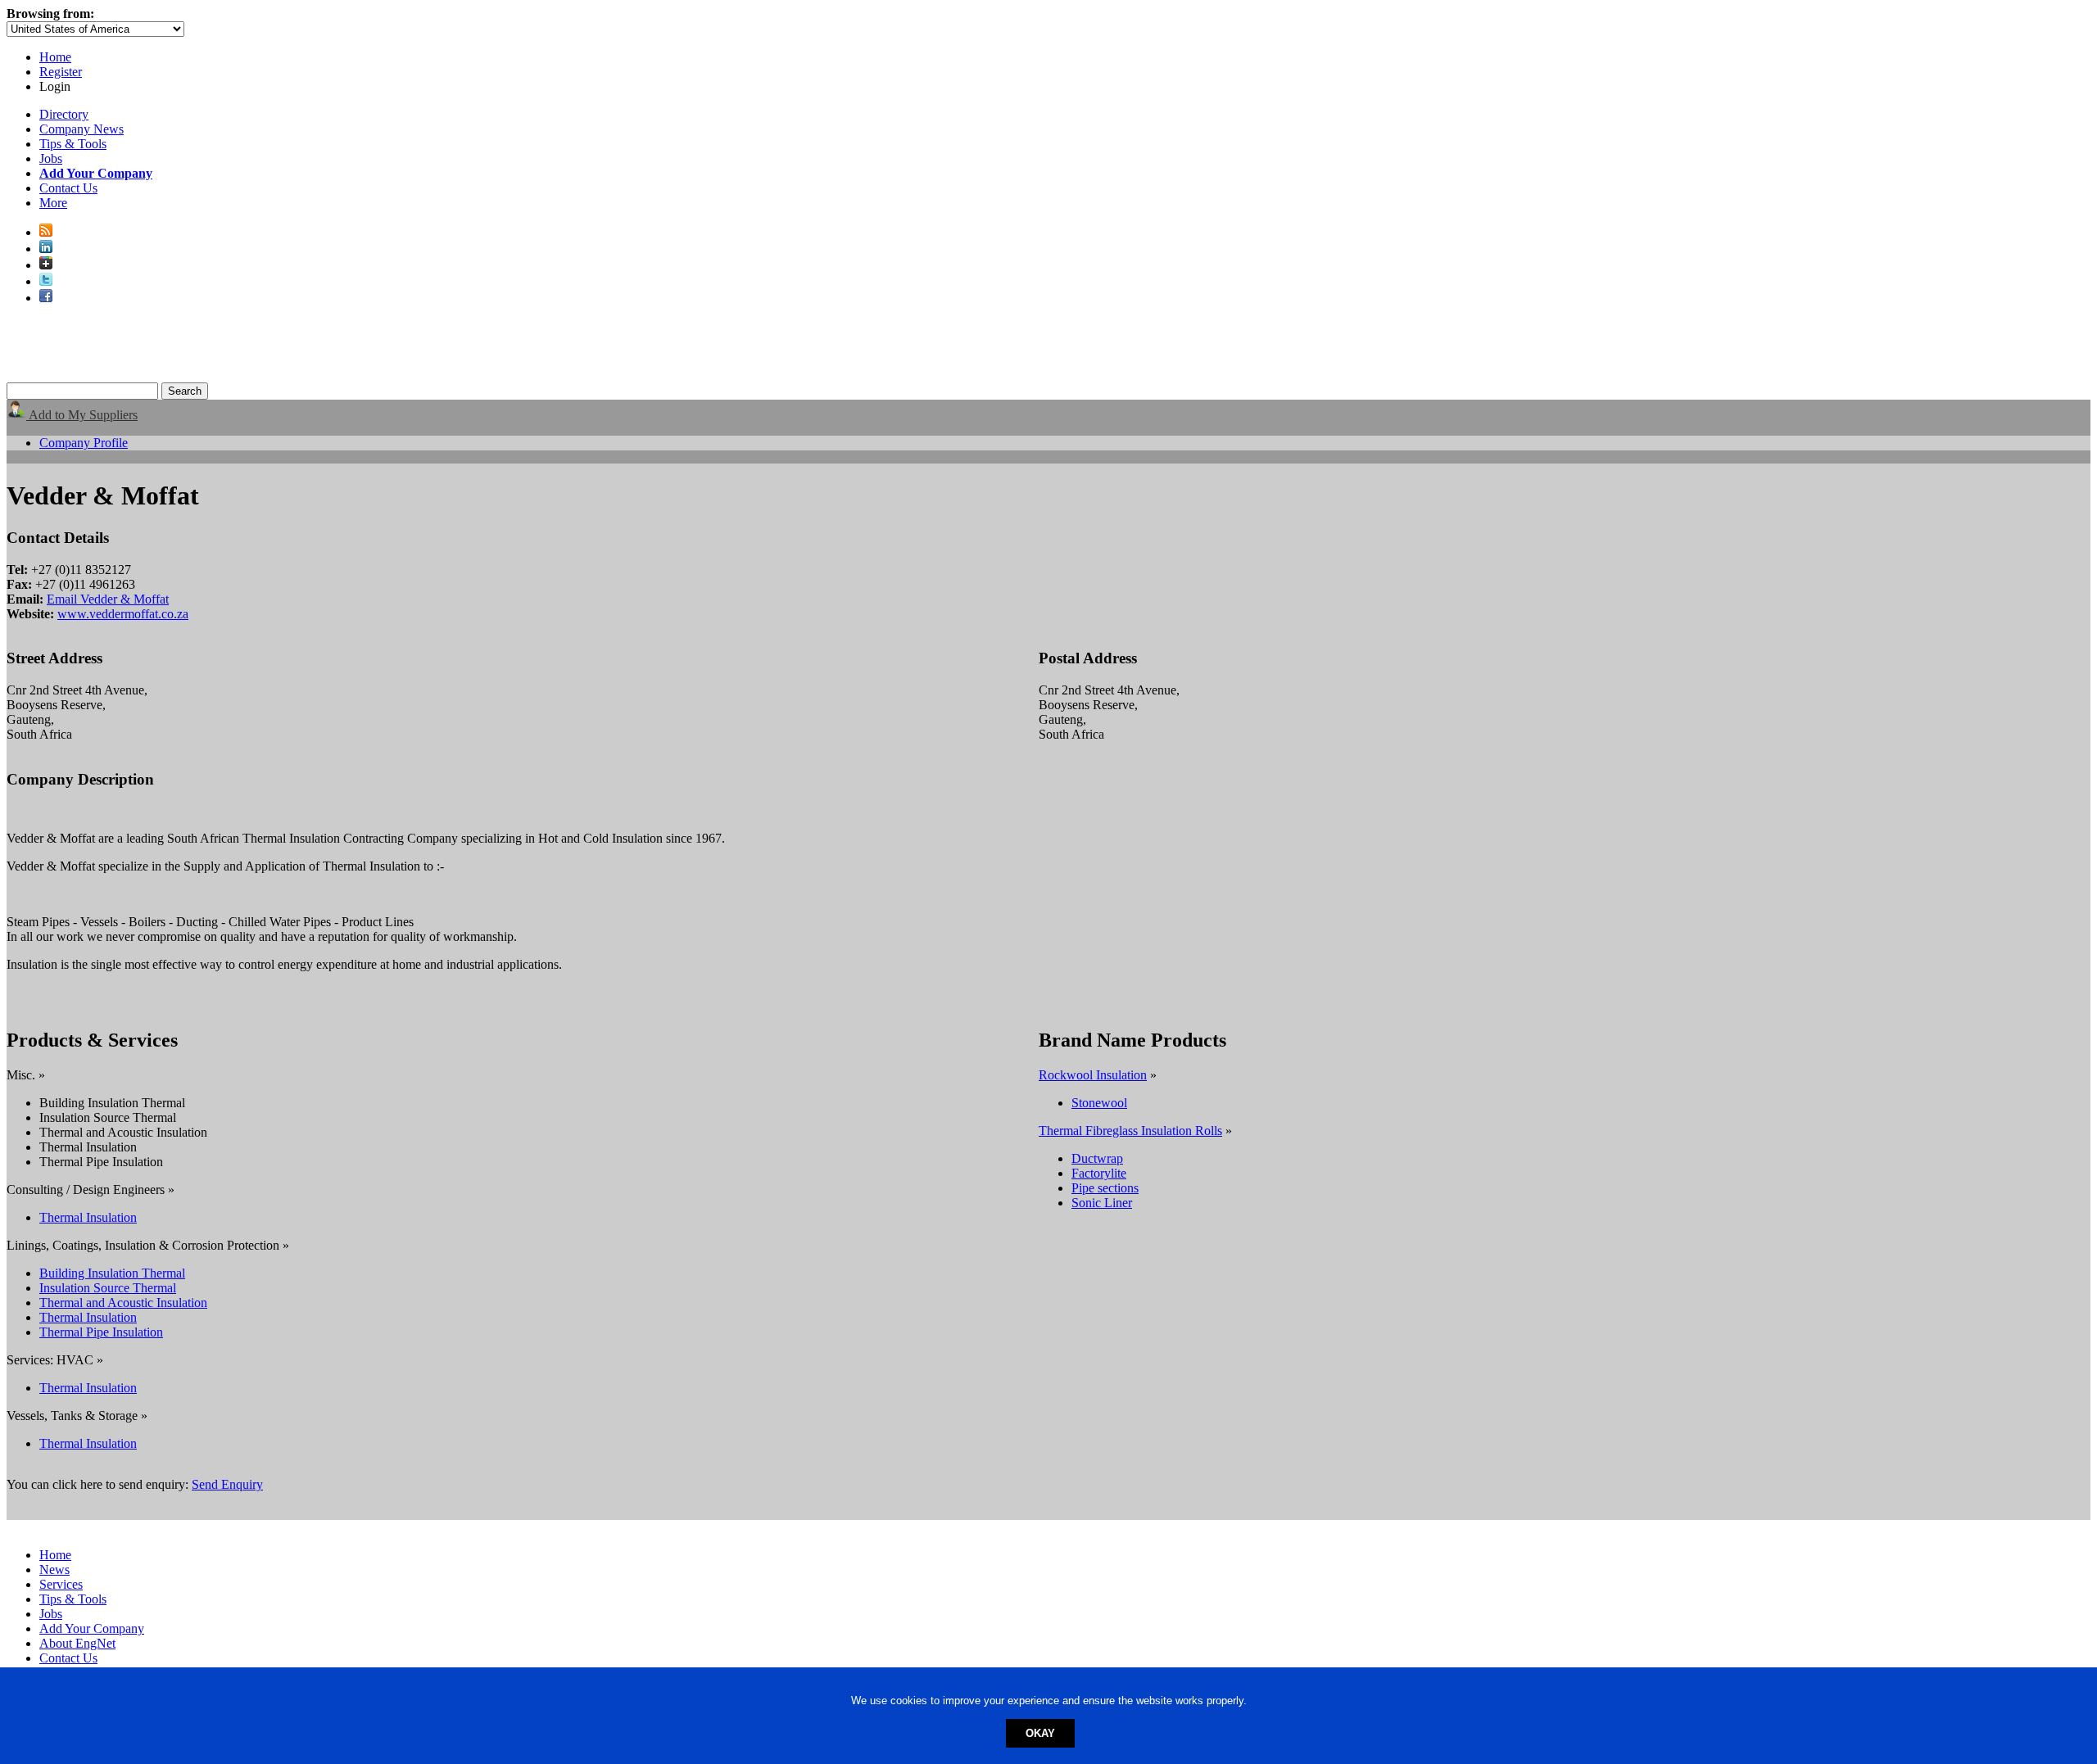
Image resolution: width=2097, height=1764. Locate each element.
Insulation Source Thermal (108, 1288)
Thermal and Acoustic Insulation (123, 1303)
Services (61, 1584)
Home (55, 57)
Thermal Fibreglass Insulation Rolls (1130, 1131)
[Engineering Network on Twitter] (46, 281)
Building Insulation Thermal (112, 1273)
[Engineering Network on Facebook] (46, 298)
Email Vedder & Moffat (108, 599)
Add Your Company (92, 1628)
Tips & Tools (73, 144)
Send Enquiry (227, 1484)
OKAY (1040, 1733)
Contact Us (68, 188)
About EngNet (77, 1643)
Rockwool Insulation (1093, 1075)
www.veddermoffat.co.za (123, 614)
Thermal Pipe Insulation (101, 1332)
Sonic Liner (1102, 1203)
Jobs (51, 158)
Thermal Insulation (88, 1217)
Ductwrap (1097, 1158)
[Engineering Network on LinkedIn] (46, 249)
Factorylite (1099, 1173)
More (53, 203)
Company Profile (84, 443)
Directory (64, 114)
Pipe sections (1105, 1188)
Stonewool (1099, 1103)
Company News (82, 129)
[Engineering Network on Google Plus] (46, 265)
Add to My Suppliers (82, 415)
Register (61, 72)
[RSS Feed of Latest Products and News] (46, 232)
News (54, 1570)
